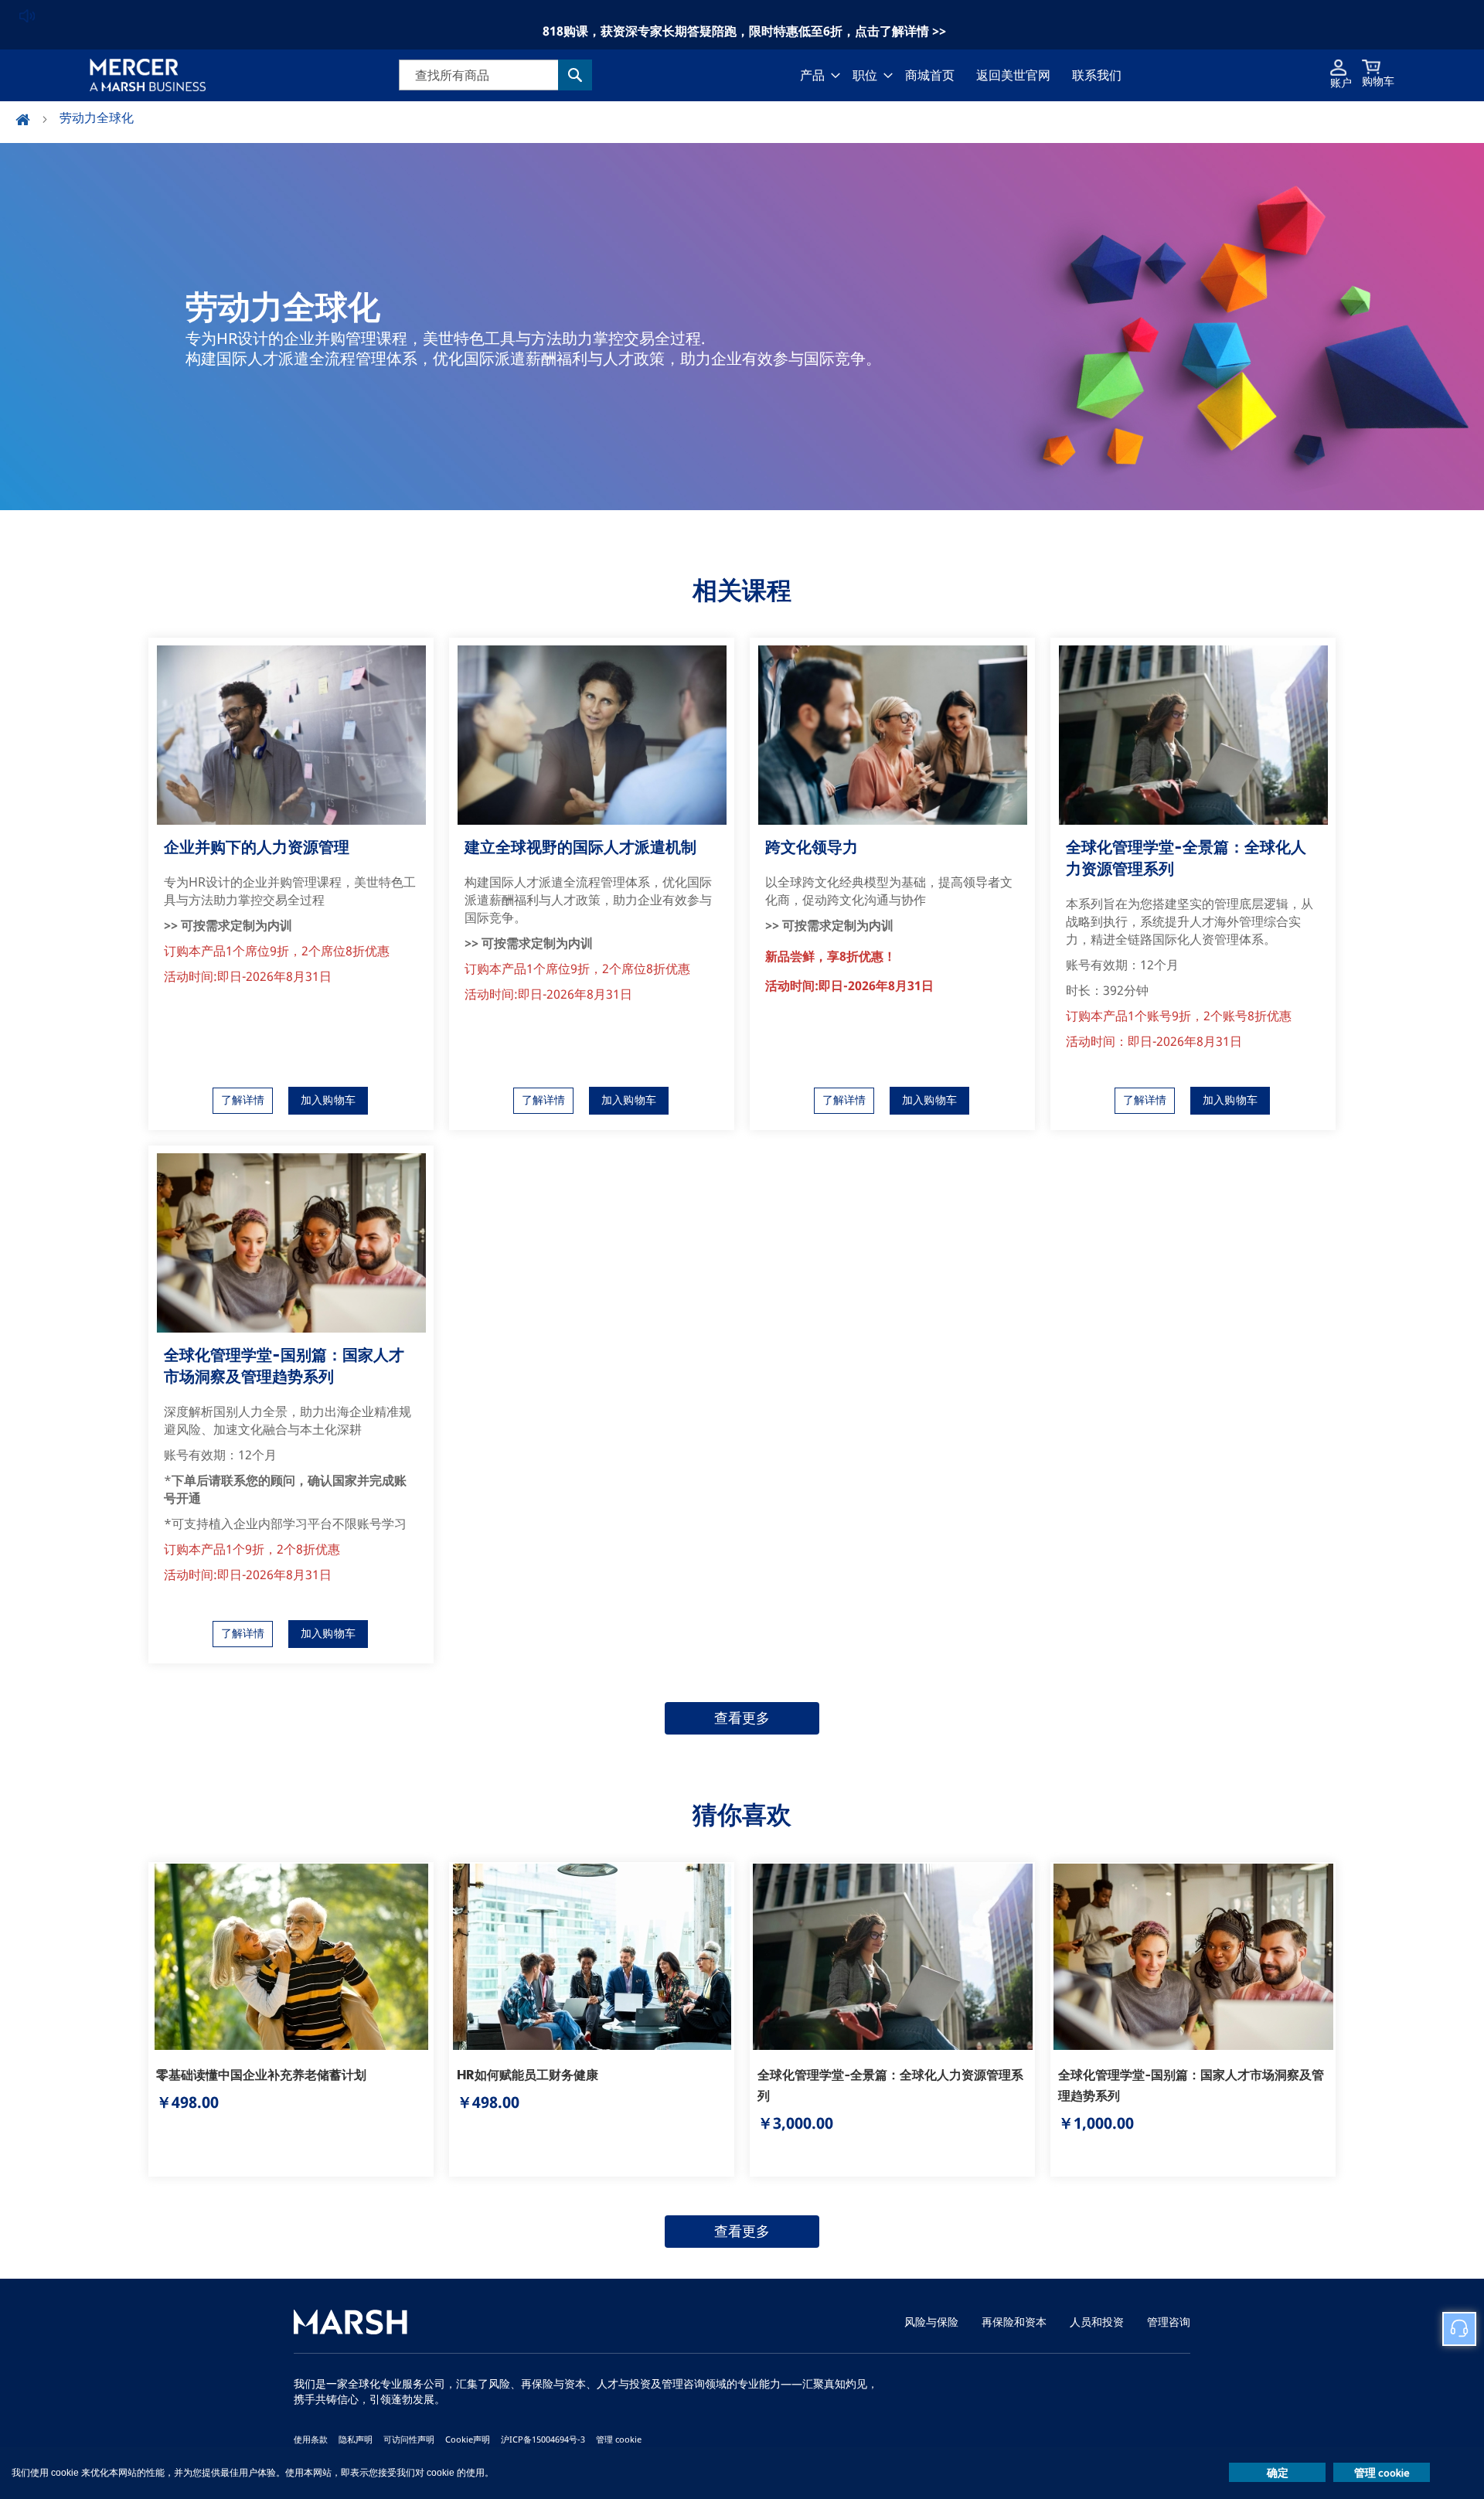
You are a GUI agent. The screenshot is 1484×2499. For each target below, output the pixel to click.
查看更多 (742, 1718)
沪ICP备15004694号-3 (543, 2439)
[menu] (961, 75)
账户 (1341, 83)
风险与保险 (931, 2322)
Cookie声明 (468, 2439)
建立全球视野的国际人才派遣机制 (580, 847)
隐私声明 (356, 2439)
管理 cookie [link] (619, 2439)
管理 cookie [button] (1382, 2473)
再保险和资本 (1014, 2322)
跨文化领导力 (812, 847)
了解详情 (243, 1100)
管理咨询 (1169, 2322)
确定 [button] (1278, 2473)
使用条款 (311, 2439)
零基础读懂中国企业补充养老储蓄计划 (261, 2075)
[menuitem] (815, 75)
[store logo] (148, 75)
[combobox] (495, 75)
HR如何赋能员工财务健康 (528, 2075)
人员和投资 (1097, 2322)
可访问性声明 (409, 2439)
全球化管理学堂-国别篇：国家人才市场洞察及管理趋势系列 (284, 1365)
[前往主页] (32, 121)
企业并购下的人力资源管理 (257, 847)
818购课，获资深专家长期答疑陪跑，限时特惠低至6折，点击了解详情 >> (744, 31)
